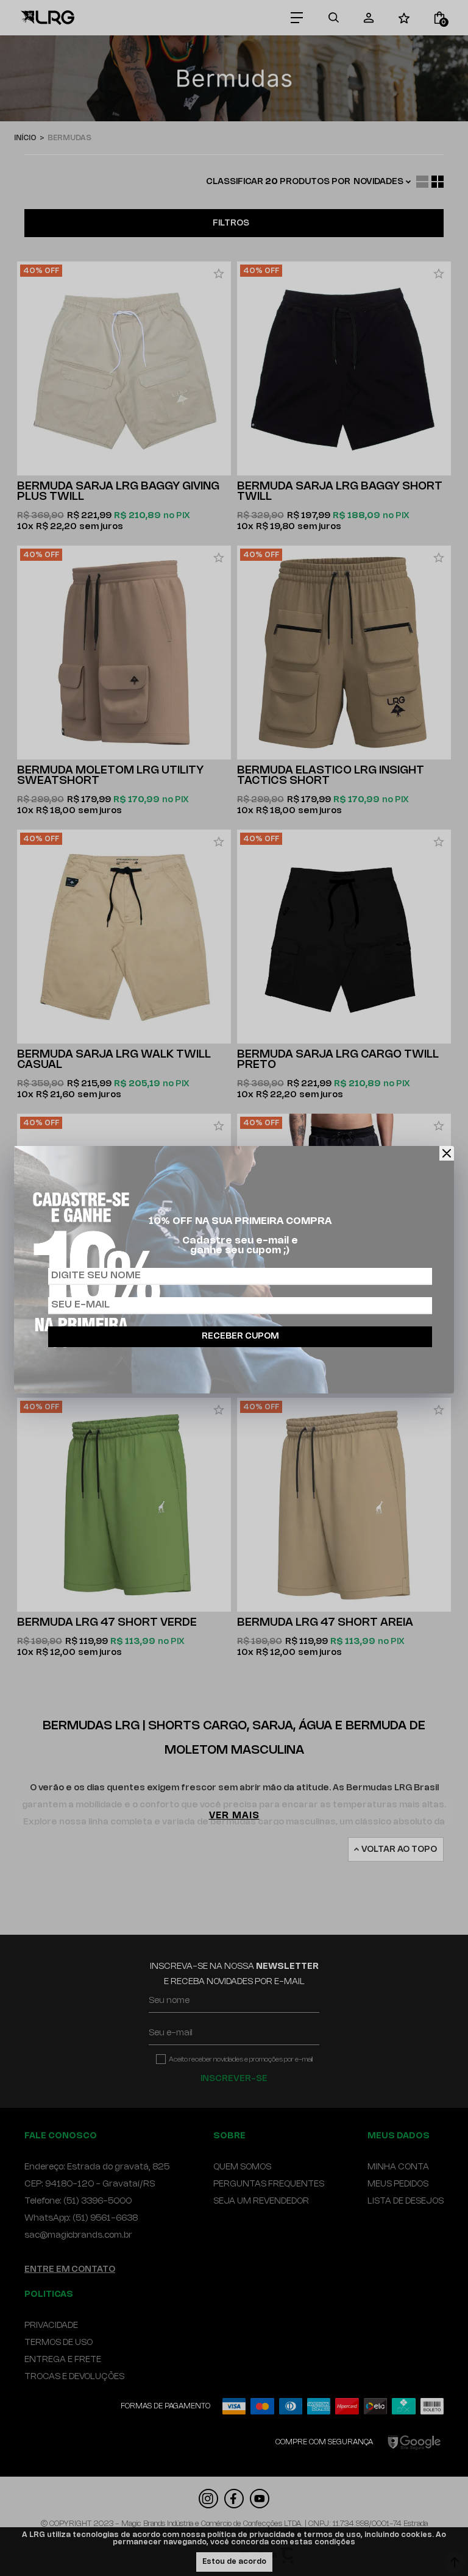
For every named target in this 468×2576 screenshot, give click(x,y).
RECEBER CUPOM (240, 1336)
